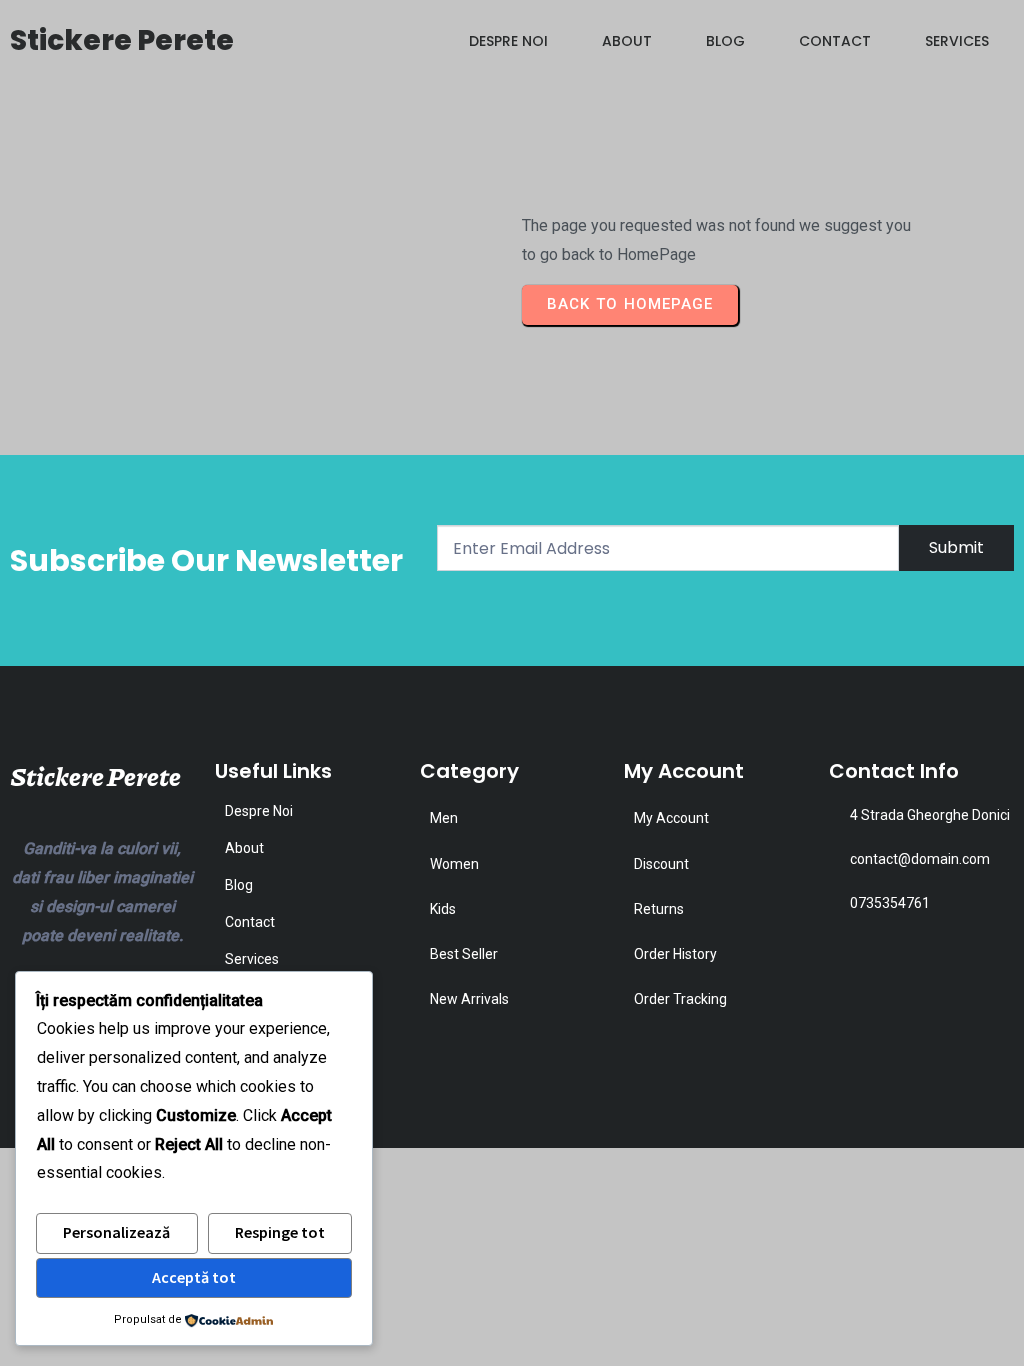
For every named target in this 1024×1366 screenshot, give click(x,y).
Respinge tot (280, 1232)
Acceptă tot (194, 1277)
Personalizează (116, 1232)
